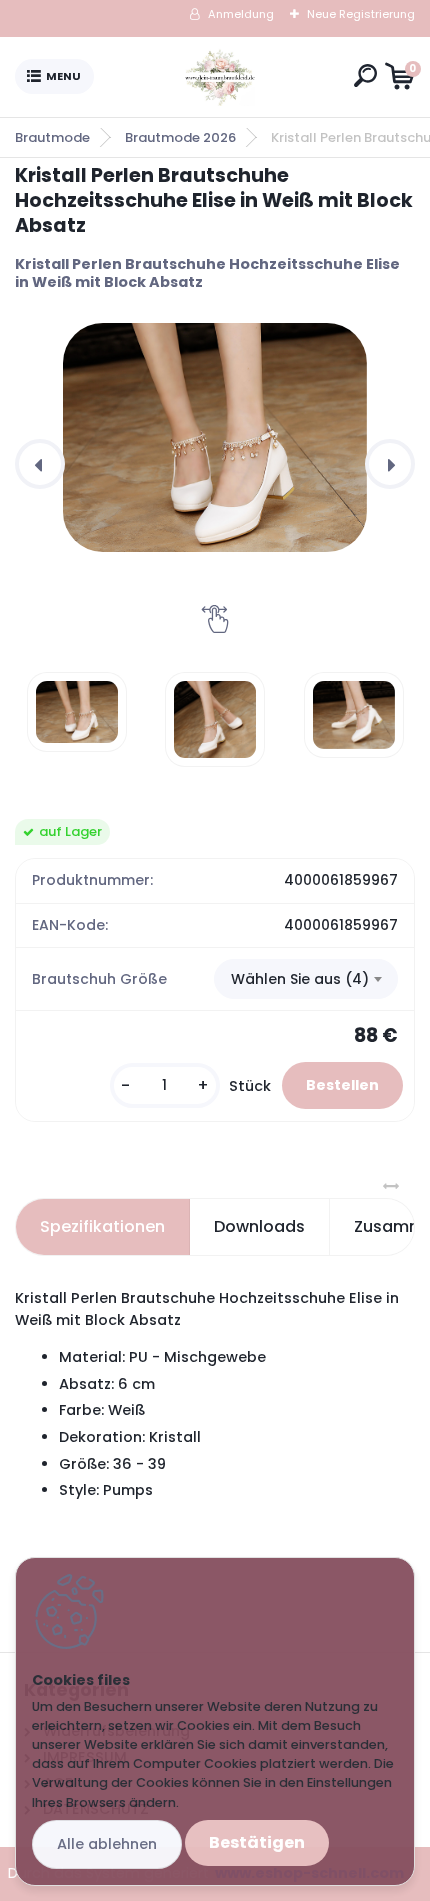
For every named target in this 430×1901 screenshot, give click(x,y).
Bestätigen (257, 1842)
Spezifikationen (102, 1226)
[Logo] (220, 77)
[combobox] (306, 979)
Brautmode (52, 137)
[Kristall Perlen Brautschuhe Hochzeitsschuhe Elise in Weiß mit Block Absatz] (215, 438)
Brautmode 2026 (180, 137)
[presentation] (40, 464)
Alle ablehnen (107, 1844)
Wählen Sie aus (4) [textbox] (300, 979)
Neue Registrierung (361, 14)
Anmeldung (241, 14)
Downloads (259, 1226)
